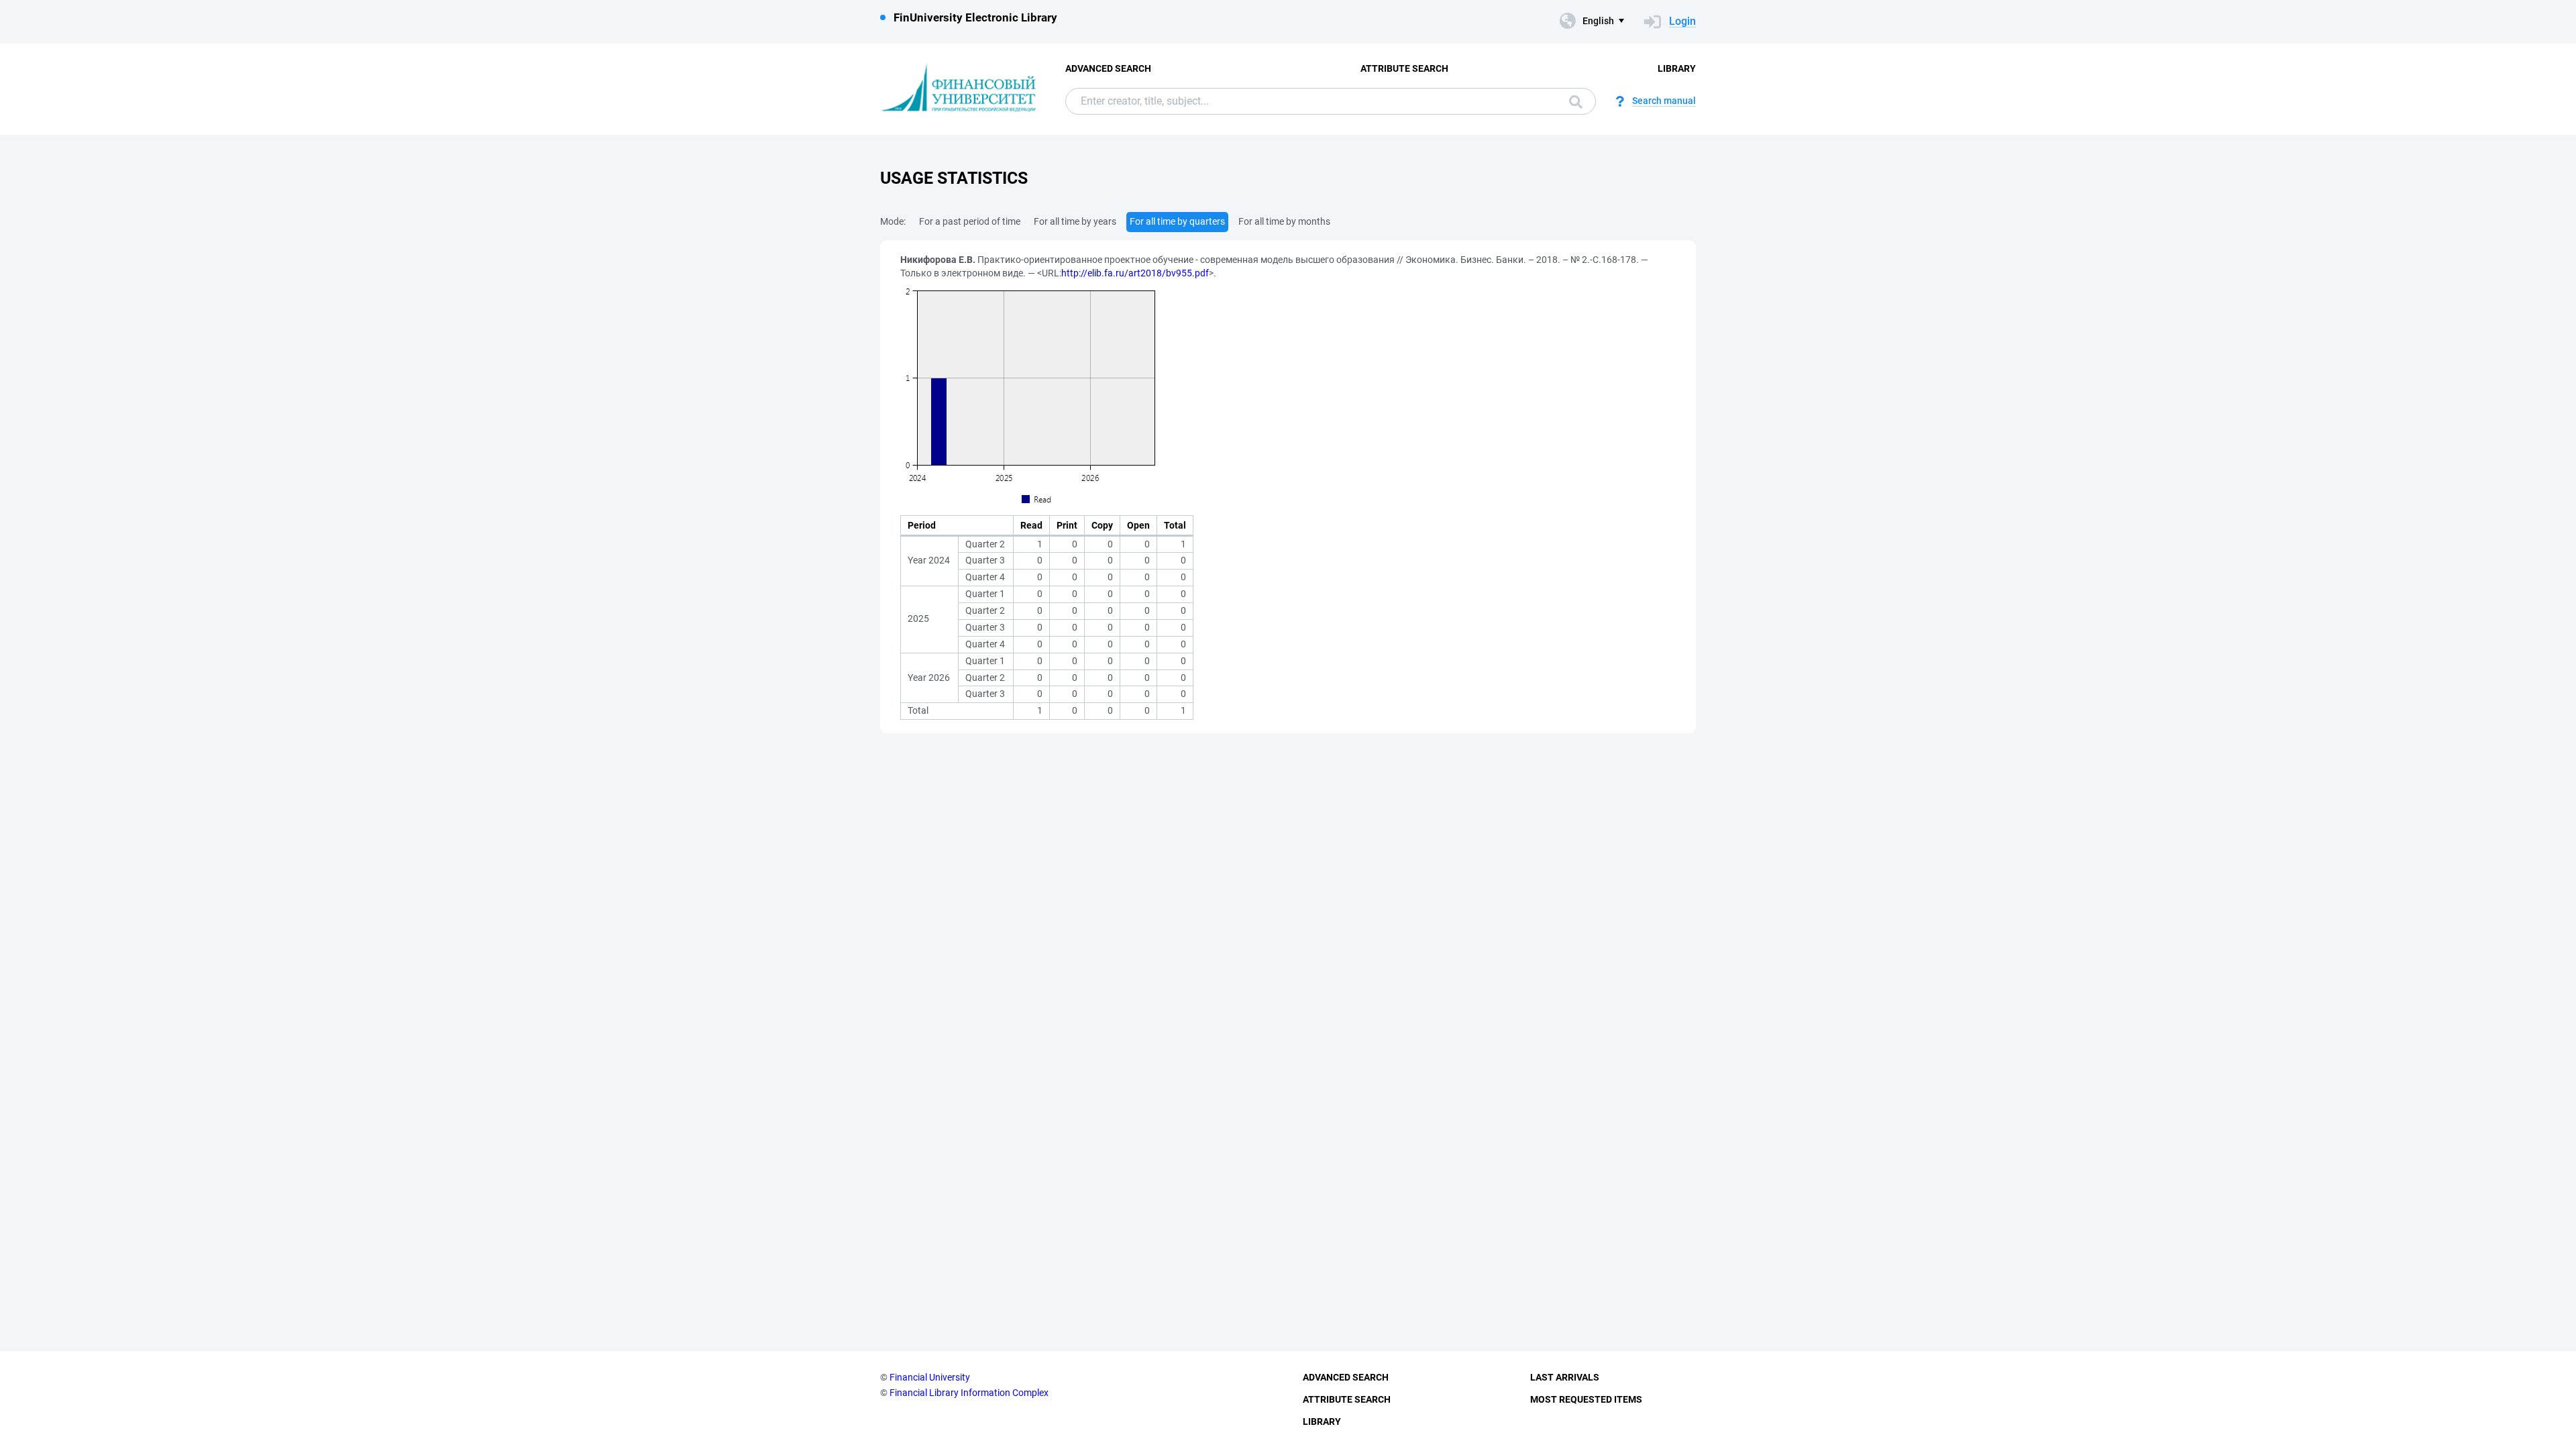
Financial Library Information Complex (969, 1393)
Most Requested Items (1586, 1399)
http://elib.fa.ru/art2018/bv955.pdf (1135, 273)
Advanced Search (1108, 68)
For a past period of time (970, 221)
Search (1572, 101)
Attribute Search (1404, 68)
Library (1677, 68)
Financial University (930, 1377)
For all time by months (1284, 221)
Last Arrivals (1565, 1377)
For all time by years (1075, 221)
